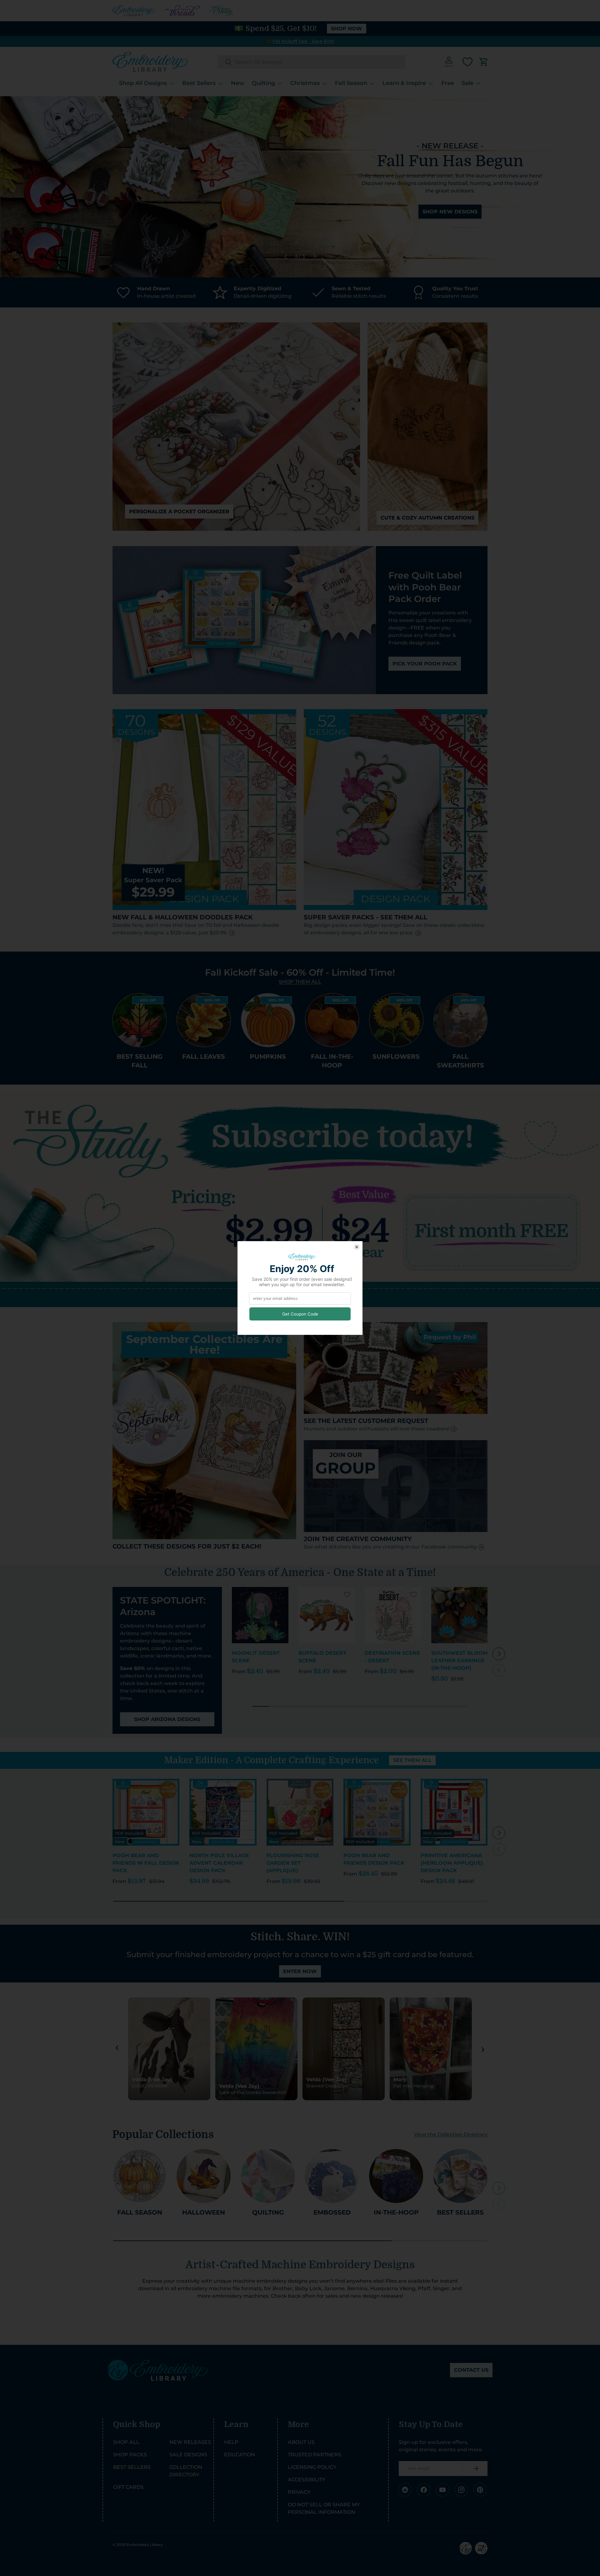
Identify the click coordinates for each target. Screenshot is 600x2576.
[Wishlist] (467, 62)
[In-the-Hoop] (396, 2176)
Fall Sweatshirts (460, 1061)
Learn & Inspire (404, 83)
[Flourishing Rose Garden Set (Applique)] (300, 1812)
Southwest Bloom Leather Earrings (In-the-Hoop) (459, 1661)
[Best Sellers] (460, 2176)
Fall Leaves (204, 1057)
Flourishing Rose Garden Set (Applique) (293, 1863)
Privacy (299, 2492)
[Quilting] (268, 2176)
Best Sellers (199, 83)
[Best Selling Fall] (140, 1020)
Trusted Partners (315, 2455)
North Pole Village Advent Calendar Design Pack (219, 1863)
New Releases (190, 2442)
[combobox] (312, 62)
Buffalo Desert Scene (322, 1657)
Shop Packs (130, 2455)
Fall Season (351, 83)
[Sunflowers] (396, 1020)
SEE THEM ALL (412, 1760)
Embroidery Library (145, 2545)
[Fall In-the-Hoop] (332, 1020)
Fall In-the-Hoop (332, 1061)
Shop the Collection (465, 208)
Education (240, 2455)
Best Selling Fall (140, 1061)
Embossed (332, 2212)
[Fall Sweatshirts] (460, 1020)
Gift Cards (128, 2487)
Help (231, 2442)
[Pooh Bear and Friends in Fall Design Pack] (146, 1812)
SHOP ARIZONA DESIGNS (167, 1719)
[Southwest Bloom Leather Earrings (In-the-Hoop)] (460, 1615)
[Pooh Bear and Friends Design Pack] (377, 1812)
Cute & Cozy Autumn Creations (427, 518)
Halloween (204, 2212)
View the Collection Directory (451, 2134)
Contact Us (471, 2370)
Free (448, 83)
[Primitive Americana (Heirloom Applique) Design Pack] (454, 1812)
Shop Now (347, 29)
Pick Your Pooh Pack (425, 664)
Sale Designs (188, 2455)
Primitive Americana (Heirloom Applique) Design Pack (452, 1863)
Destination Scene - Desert (392, 1657)
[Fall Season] (140, 2176)
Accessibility (307, 2480)
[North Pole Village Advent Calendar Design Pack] (223, 1812)
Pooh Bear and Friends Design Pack (374, 1859)
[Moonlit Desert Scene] (260, 1615)
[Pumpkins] (268, 1020)
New (238, 83)
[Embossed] (332, 2176)
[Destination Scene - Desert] (393, 1615)
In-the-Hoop (396, 2212)
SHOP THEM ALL (300, 982)
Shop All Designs (143, 83)
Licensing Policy (312, 2467)
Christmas (305, 83)
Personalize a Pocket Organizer (179, 512)
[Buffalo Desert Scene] (327, 1615)
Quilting (263, 83)
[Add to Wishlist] (281, 1594)
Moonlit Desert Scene (256, 1657)
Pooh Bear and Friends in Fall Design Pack (146, 1863)
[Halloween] (204, 2176)
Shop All (126, 2442)
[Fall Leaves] (204, 1020)
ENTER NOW (300, 1971)
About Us (301, 2442)
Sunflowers (396, 1057)
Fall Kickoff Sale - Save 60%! (303, 41)
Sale (467, 83)
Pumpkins (268, 1057)
